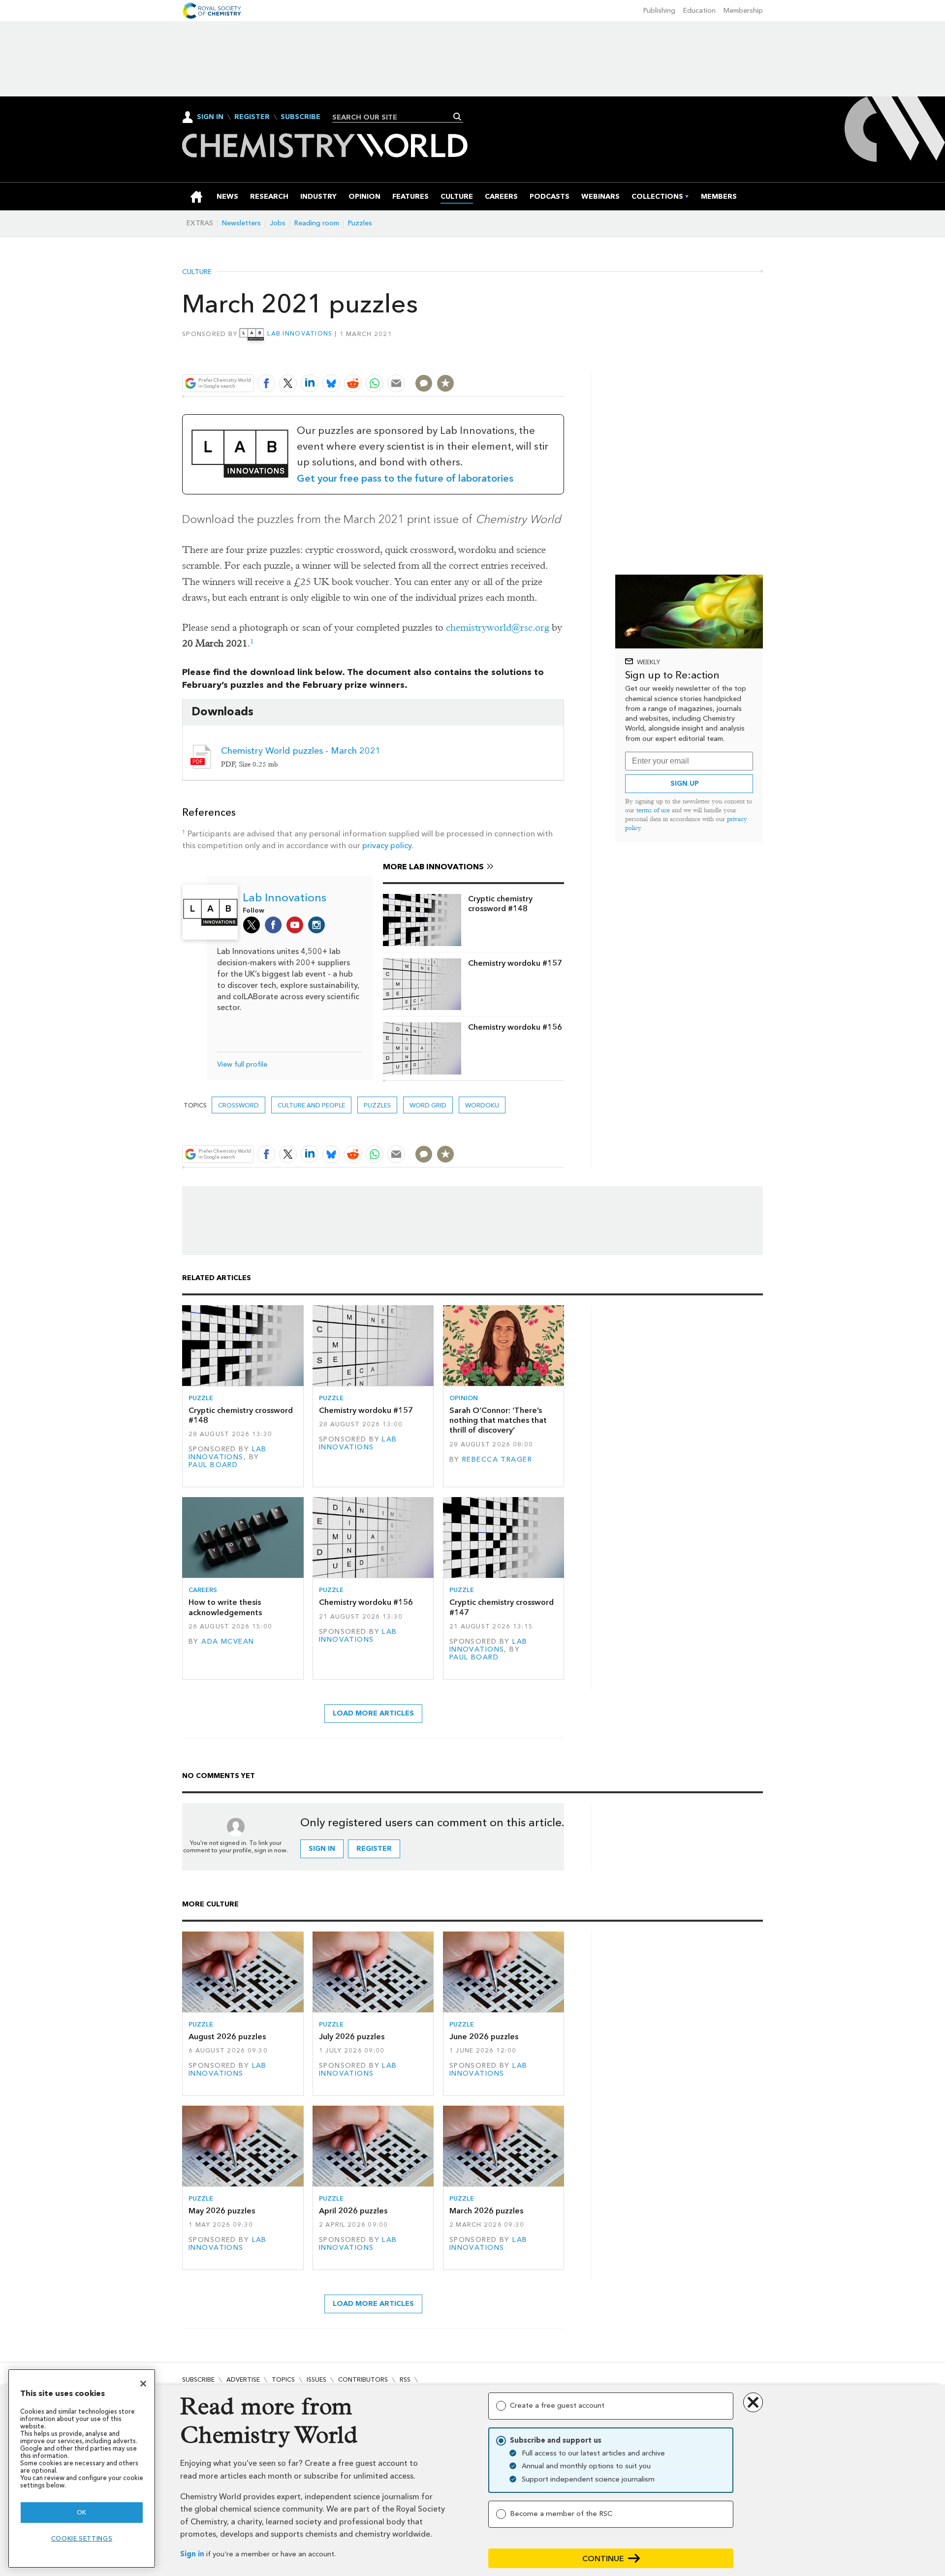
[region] (82, 2469)
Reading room (317, 223)
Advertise (243, 2379)
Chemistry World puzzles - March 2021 (301, 751)
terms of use (653, 810)
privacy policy (387, 845)
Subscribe (300, 117)
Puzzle (201, 1398)
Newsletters (241, 223)
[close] (563, 360)
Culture (197, 272)
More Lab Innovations (433, 867)
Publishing (659, 11)
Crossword (238, 1105)
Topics (283, 2379)
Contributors (363, 2379)
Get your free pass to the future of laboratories (405, 478)
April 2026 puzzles (353, 2211)
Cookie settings (82, 2538)
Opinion (464, 1398)
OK (82, 2512)
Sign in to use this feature (517, 360)
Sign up (685, 783)
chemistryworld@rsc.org (498, 628)
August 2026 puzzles (227, 2037)
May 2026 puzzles (222, 2211)
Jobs (278, 223)
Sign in (192, 2554)
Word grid (428, 1105)
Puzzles (360, 223)
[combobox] (394, 117)
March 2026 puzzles (486, 2211)
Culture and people (311, 1105)
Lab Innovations (300, 333)
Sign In (210, 117)
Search (457, 117)
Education (699, 11)
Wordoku (482, 1105)
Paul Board (213, 1465)
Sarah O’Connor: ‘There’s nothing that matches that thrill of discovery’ (498, 1420)
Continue (603, 2559)
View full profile (242, 1064)
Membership (743, 11)
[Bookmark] (445, 383)
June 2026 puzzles (484, 2037)
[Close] (143, 2384)
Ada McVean (228, 1641)
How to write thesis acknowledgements (225, 1607)
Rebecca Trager (497, 1459)
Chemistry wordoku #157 (515, 963)
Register (252, 117)
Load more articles (373, 1713)
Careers (203, 1590)
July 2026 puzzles (352, 2037)
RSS (405, 2379)
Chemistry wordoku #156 (515, 1027)
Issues (316, 2379)
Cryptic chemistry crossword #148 (500, 904)
